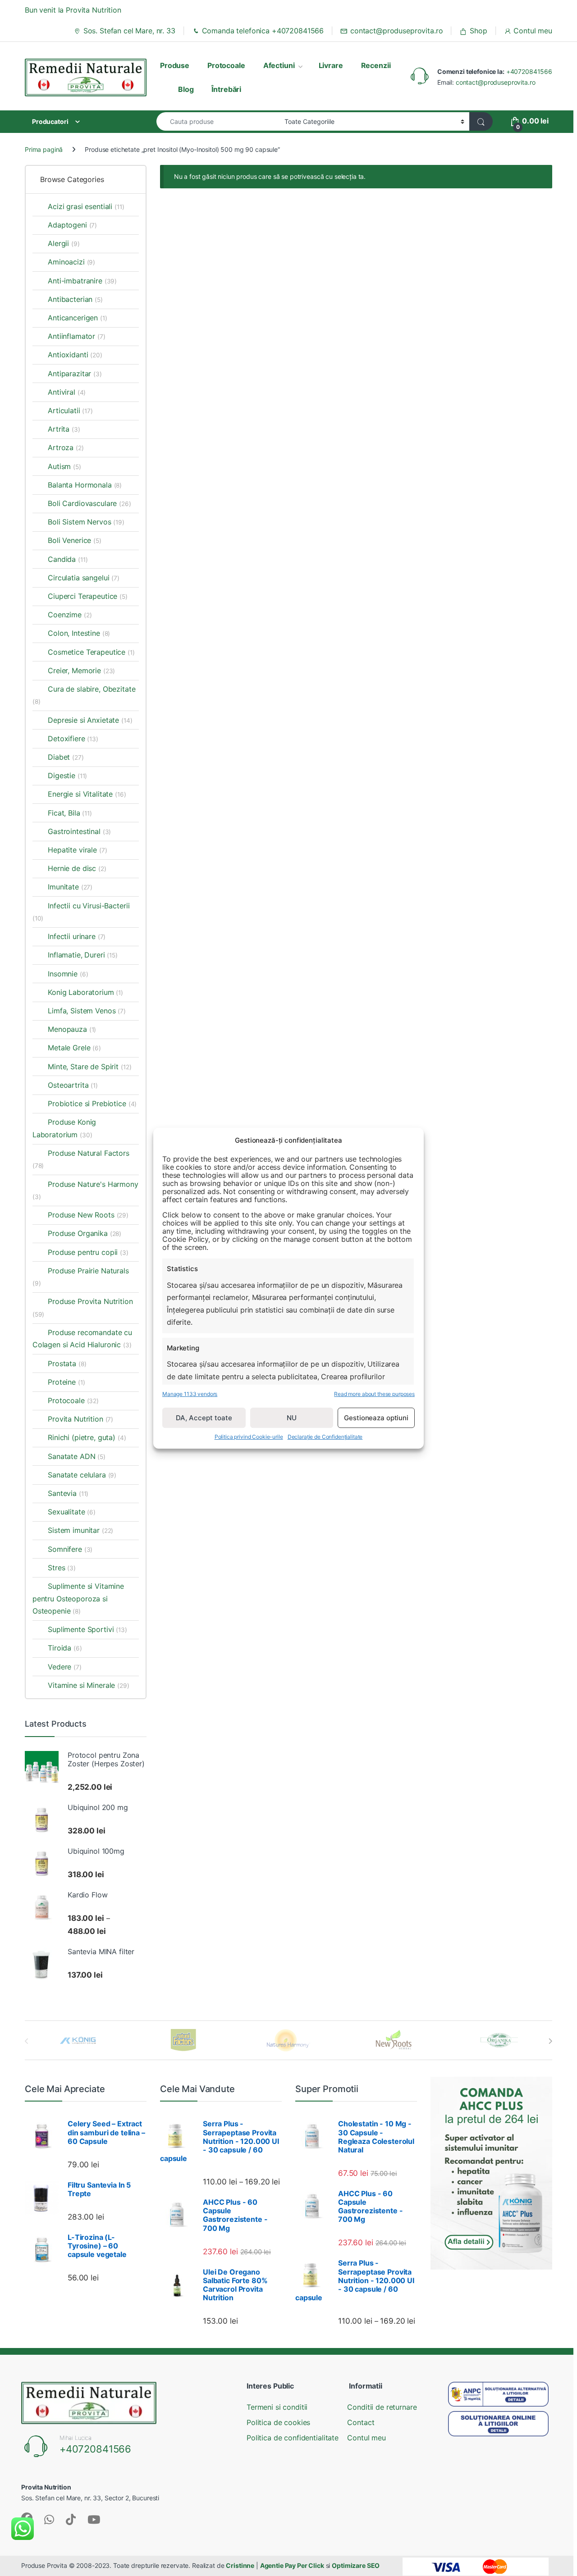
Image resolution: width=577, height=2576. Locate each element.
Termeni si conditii (277, 2407)
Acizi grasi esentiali (86, 206)
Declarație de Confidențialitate (325, 1437)
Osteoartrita (73, 1085)
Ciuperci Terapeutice (88, 596)
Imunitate (70, 887)
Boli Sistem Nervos (86, 522)
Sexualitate (72, 1512)
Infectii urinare (77, 936)
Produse (175, 65)
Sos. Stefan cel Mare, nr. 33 (129, 31)
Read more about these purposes (374, 1393)
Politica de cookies (278, 2422)
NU (292, 1417)
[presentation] (550, 2041)
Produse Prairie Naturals (81, 1277)
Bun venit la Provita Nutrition (73, 10)
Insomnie (68, 974)
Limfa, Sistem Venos (87, 1011)
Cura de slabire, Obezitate (84, 695)
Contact (361, 2422)
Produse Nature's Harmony (85, 1190)
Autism (64, 466)
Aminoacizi (71, 262)
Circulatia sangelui (84, 578)
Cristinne (240, 2565)
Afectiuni (279, 65)
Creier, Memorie (81, 670)
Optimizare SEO (356, 2565)
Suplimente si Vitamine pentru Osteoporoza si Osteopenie (78, 1598)
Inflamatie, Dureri (83, 955)
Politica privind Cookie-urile (249, 1437)
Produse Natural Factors (81, 1159)
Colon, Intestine (79, 633)
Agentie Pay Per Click (292, 2565)
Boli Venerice (75, 540)
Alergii (64, 243)
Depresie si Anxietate (90, 720)
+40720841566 (529, 71)
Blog (186, 89)
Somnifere (70, 1549)
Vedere (65, 1667)
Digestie (67, 775)
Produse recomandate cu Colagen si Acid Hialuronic (82, 1338)
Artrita (64, 429)
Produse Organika (85, 1233)
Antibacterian (75, 299)
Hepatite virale (77, 850)
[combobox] (218, 121)
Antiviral (67, 392)
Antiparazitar (75, 374)
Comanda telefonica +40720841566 (263, 31)
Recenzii (376, 65)
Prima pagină (44, 149)
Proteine (66, 1382)
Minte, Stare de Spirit (89, 1067)
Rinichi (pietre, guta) (82, 1437)
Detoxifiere (73, 739)
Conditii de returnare (382, 2407)
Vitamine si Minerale (89, 1685)
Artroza (66, 447)
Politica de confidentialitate (293, 2438)
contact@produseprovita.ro (396, 31)
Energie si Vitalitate (87, 794)
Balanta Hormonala (85, 485)
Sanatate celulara (82, 1475)
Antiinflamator (77, 336)
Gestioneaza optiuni (376, 1417)
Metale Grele (74, 1048)
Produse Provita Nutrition (83, 1307)
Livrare (331, 65)
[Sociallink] (49, 2519)
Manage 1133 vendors (190, 1393)
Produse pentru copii (88, 1252)
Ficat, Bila (70, 813)
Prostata (67, 1363)
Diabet (66, 757)
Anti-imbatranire (82, 281)
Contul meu (533, 31)
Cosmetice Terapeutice (91, 652)
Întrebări (226, 89)
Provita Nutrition (80, 1419)
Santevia (68, 1493)
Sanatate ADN (77, 1456)
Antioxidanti (75, 355)
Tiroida (65, 1648)
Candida (68, 559)
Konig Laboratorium (85, 992)
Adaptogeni (72, 225)
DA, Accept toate (204, 1417)
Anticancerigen (78, 318)
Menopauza (72, 1029)
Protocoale (226, 65)
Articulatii (70, 410)
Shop (478, 31)
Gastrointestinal (79, 831)
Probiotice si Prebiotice (92, 1103)
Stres (62, 1568)
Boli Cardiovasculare (89, 503)
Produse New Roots (88, 1215)
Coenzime (70, 615)
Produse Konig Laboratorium (64, 1128)
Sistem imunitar (80, 1530)
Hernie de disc (77, 868)
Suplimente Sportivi (87, 1629)
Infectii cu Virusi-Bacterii (81, 912)
